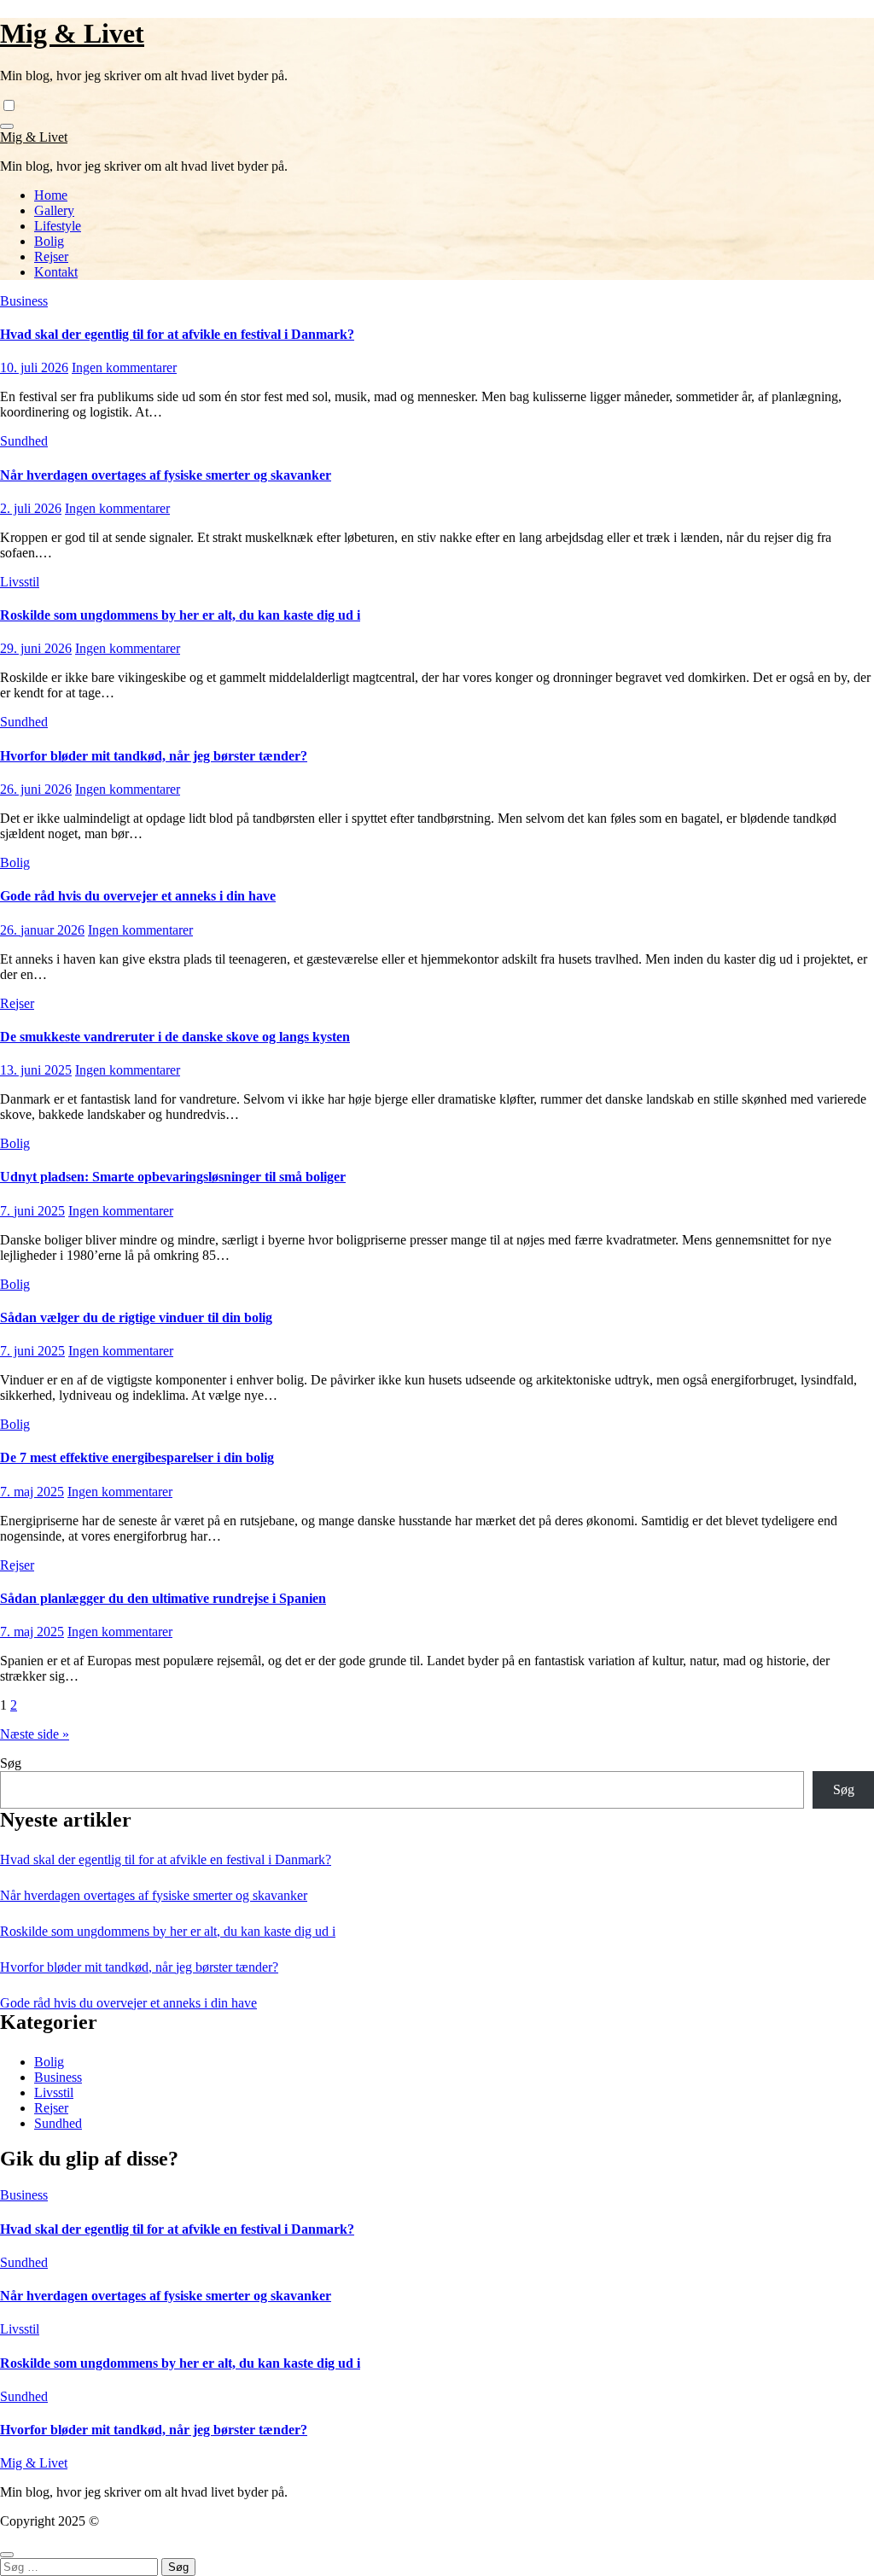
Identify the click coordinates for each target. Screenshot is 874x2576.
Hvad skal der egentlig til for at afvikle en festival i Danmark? (177, 334)
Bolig (49, 241)
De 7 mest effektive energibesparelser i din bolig (137, 1457)
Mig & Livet (72, 33)
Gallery (54, 210)
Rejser (51, 256)
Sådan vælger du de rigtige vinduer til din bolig (136, 1317)
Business (24, 301)
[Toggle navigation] (7, 126)
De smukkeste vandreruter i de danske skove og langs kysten (175, 1037)
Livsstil (20, 582)
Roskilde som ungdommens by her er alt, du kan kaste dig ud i (180, 615)
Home (51, 195)
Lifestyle (58, 226)
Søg (11, 1763)
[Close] (7, 2555)
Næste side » (35, 1734)
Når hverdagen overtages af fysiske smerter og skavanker (166, 475)
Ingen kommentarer (124, 367)
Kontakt (56, 272)
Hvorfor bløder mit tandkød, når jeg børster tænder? (154, 756)
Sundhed (24, 441)
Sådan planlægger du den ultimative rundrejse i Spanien (163, 1598)
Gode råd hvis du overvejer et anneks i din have (138, 896)
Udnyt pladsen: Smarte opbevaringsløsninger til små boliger (173, 1177)
